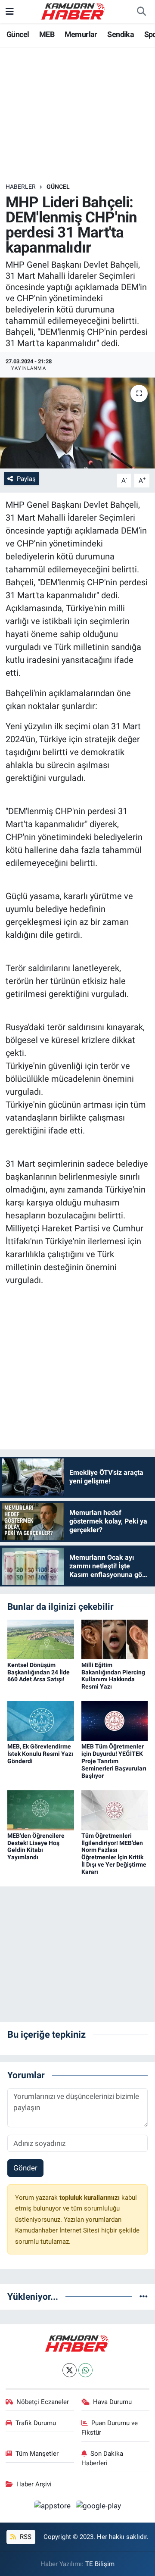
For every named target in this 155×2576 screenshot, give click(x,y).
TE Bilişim (100, 2564)
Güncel (18, 34)
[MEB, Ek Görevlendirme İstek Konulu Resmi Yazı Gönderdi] (41, 1720)
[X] (70, 2370)
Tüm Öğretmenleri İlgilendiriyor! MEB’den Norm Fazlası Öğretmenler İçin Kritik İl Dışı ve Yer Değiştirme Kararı (114, 1854)
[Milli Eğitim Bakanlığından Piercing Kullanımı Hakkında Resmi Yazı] (115, 1639)
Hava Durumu (112, 2402)
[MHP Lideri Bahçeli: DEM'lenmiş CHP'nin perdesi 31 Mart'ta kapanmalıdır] (77, 423)
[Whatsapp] (85, 2370)
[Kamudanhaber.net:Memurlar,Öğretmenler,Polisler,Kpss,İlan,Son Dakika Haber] (74, 11)
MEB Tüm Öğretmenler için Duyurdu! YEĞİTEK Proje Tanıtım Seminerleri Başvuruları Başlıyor (114, 1761)
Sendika (121, 34)
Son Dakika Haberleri (102, 2458)
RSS (25, 2537)
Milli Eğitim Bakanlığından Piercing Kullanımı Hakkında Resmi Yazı (113, 1676)
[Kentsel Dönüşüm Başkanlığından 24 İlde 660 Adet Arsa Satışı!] (41, 1639)
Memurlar (81, 34)
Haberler (21, 187)
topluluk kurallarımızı (90, 2198)
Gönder (25, 2168)
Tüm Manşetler (37, 2454)
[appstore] (53, 2507)
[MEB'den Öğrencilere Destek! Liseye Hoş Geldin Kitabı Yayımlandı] (41, 1810)
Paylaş (26, 479)
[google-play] (99, 2507)
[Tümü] (144, 2296)
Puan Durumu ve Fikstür (110, 2428)
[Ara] (141, 12)
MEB (47, 34)
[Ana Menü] (10, 11)
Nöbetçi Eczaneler (43, 2402)
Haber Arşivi (34, 2484)
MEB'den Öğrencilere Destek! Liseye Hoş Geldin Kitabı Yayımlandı (36, 1846)
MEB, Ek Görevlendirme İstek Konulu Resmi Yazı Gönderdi (40, 1754)
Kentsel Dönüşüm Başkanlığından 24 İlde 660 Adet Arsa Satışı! (39, 1672)
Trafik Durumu (36, 2423)
